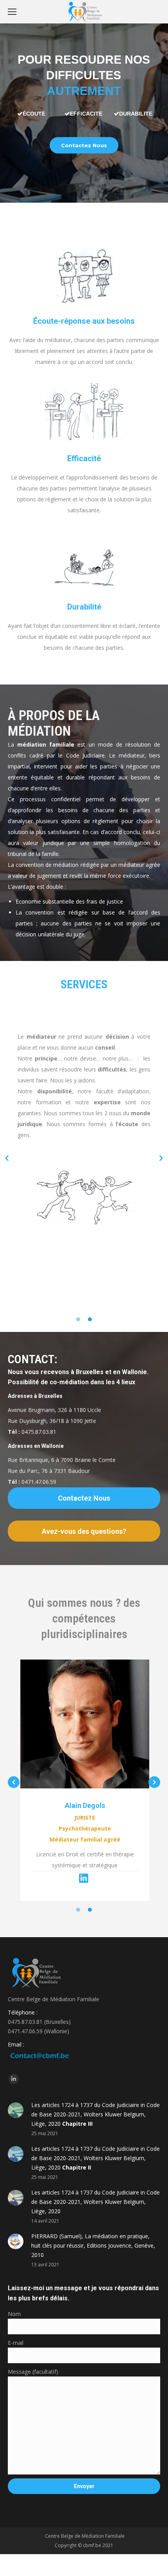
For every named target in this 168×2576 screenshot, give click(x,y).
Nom (14, 2314)
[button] (7, 1158)
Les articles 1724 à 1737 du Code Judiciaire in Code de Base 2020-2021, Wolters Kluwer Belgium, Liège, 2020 (96, 2114)
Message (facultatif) (33, 2372)
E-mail (16, 2343)
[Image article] (16, 2110)
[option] (84, 1120)
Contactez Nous (84, 145)
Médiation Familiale (103, 2536)
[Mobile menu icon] (12, 12)
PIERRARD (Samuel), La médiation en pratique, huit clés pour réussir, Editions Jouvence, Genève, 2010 (93, 2245)
